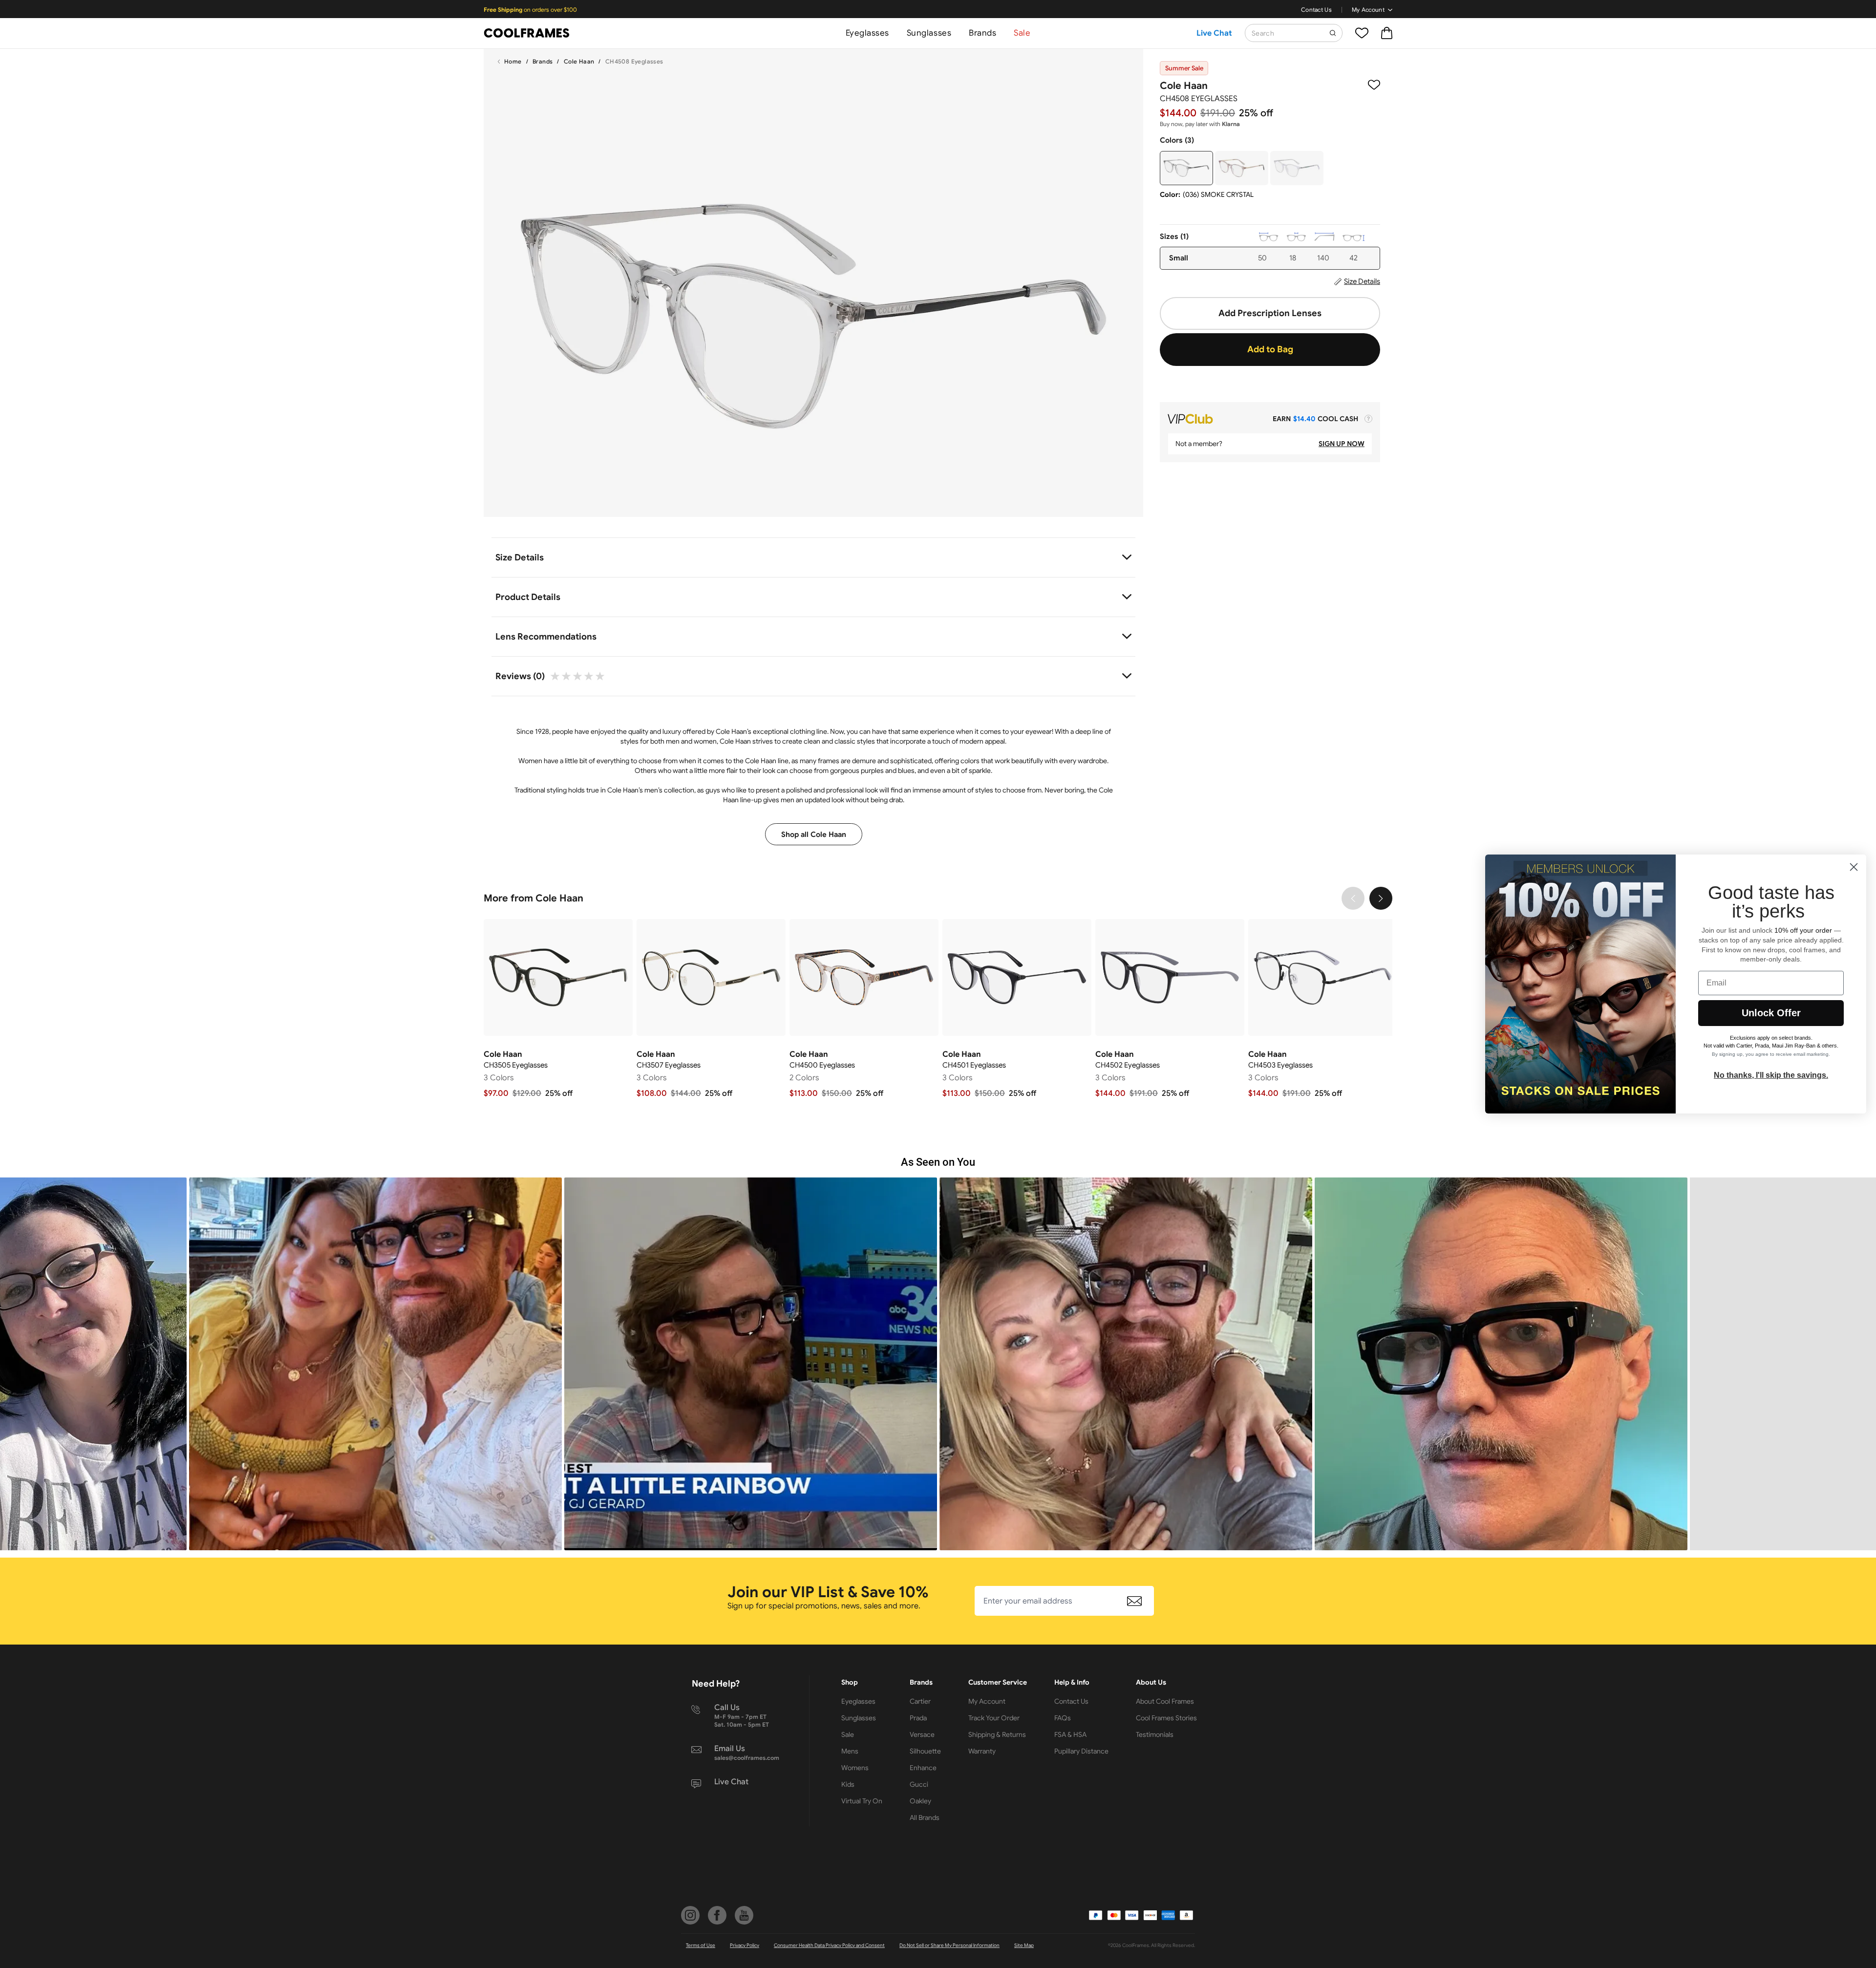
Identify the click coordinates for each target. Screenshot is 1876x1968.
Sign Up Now (1342, 444)
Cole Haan (579, 61)
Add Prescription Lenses (1270, 313)
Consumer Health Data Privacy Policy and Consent (829, 1945)
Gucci (919, 1784)
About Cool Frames (1165, 1701)
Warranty (982, 1751)
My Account (1368, 10)
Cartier (920, 1701)
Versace (922, 1734)
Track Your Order (994, 1718)
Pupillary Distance (1081, 1751)
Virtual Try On (862, 1801)
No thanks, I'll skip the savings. (1771, 1075)
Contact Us (1316, 10)
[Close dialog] (1854, 867)
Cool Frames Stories (1166, 1718)
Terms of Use (701, 1945)
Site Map (1024, 1945)
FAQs (1063, 1718)
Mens (850, 1751)
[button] (375, 1364)
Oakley (920, 1801)
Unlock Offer (1771, 1013)
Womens (855, 1768)
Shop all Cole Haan (814, 834)
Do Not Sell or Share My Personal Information (949, 1945)
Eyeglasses (867, 33)
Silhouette (925, 1751)
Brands (982, 33)
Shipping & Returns (997, 1734)
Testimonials (1155, 1734)
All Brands (925, 1818)
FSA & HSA (1070, 1734)
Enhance (923, 1768)
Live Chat (1214, 33)
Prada (918, 1718)
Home (513, 61)
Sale (1022, 33)
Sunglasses (929, 33)
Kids (848, 1784)
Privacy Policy (745, 1945)
